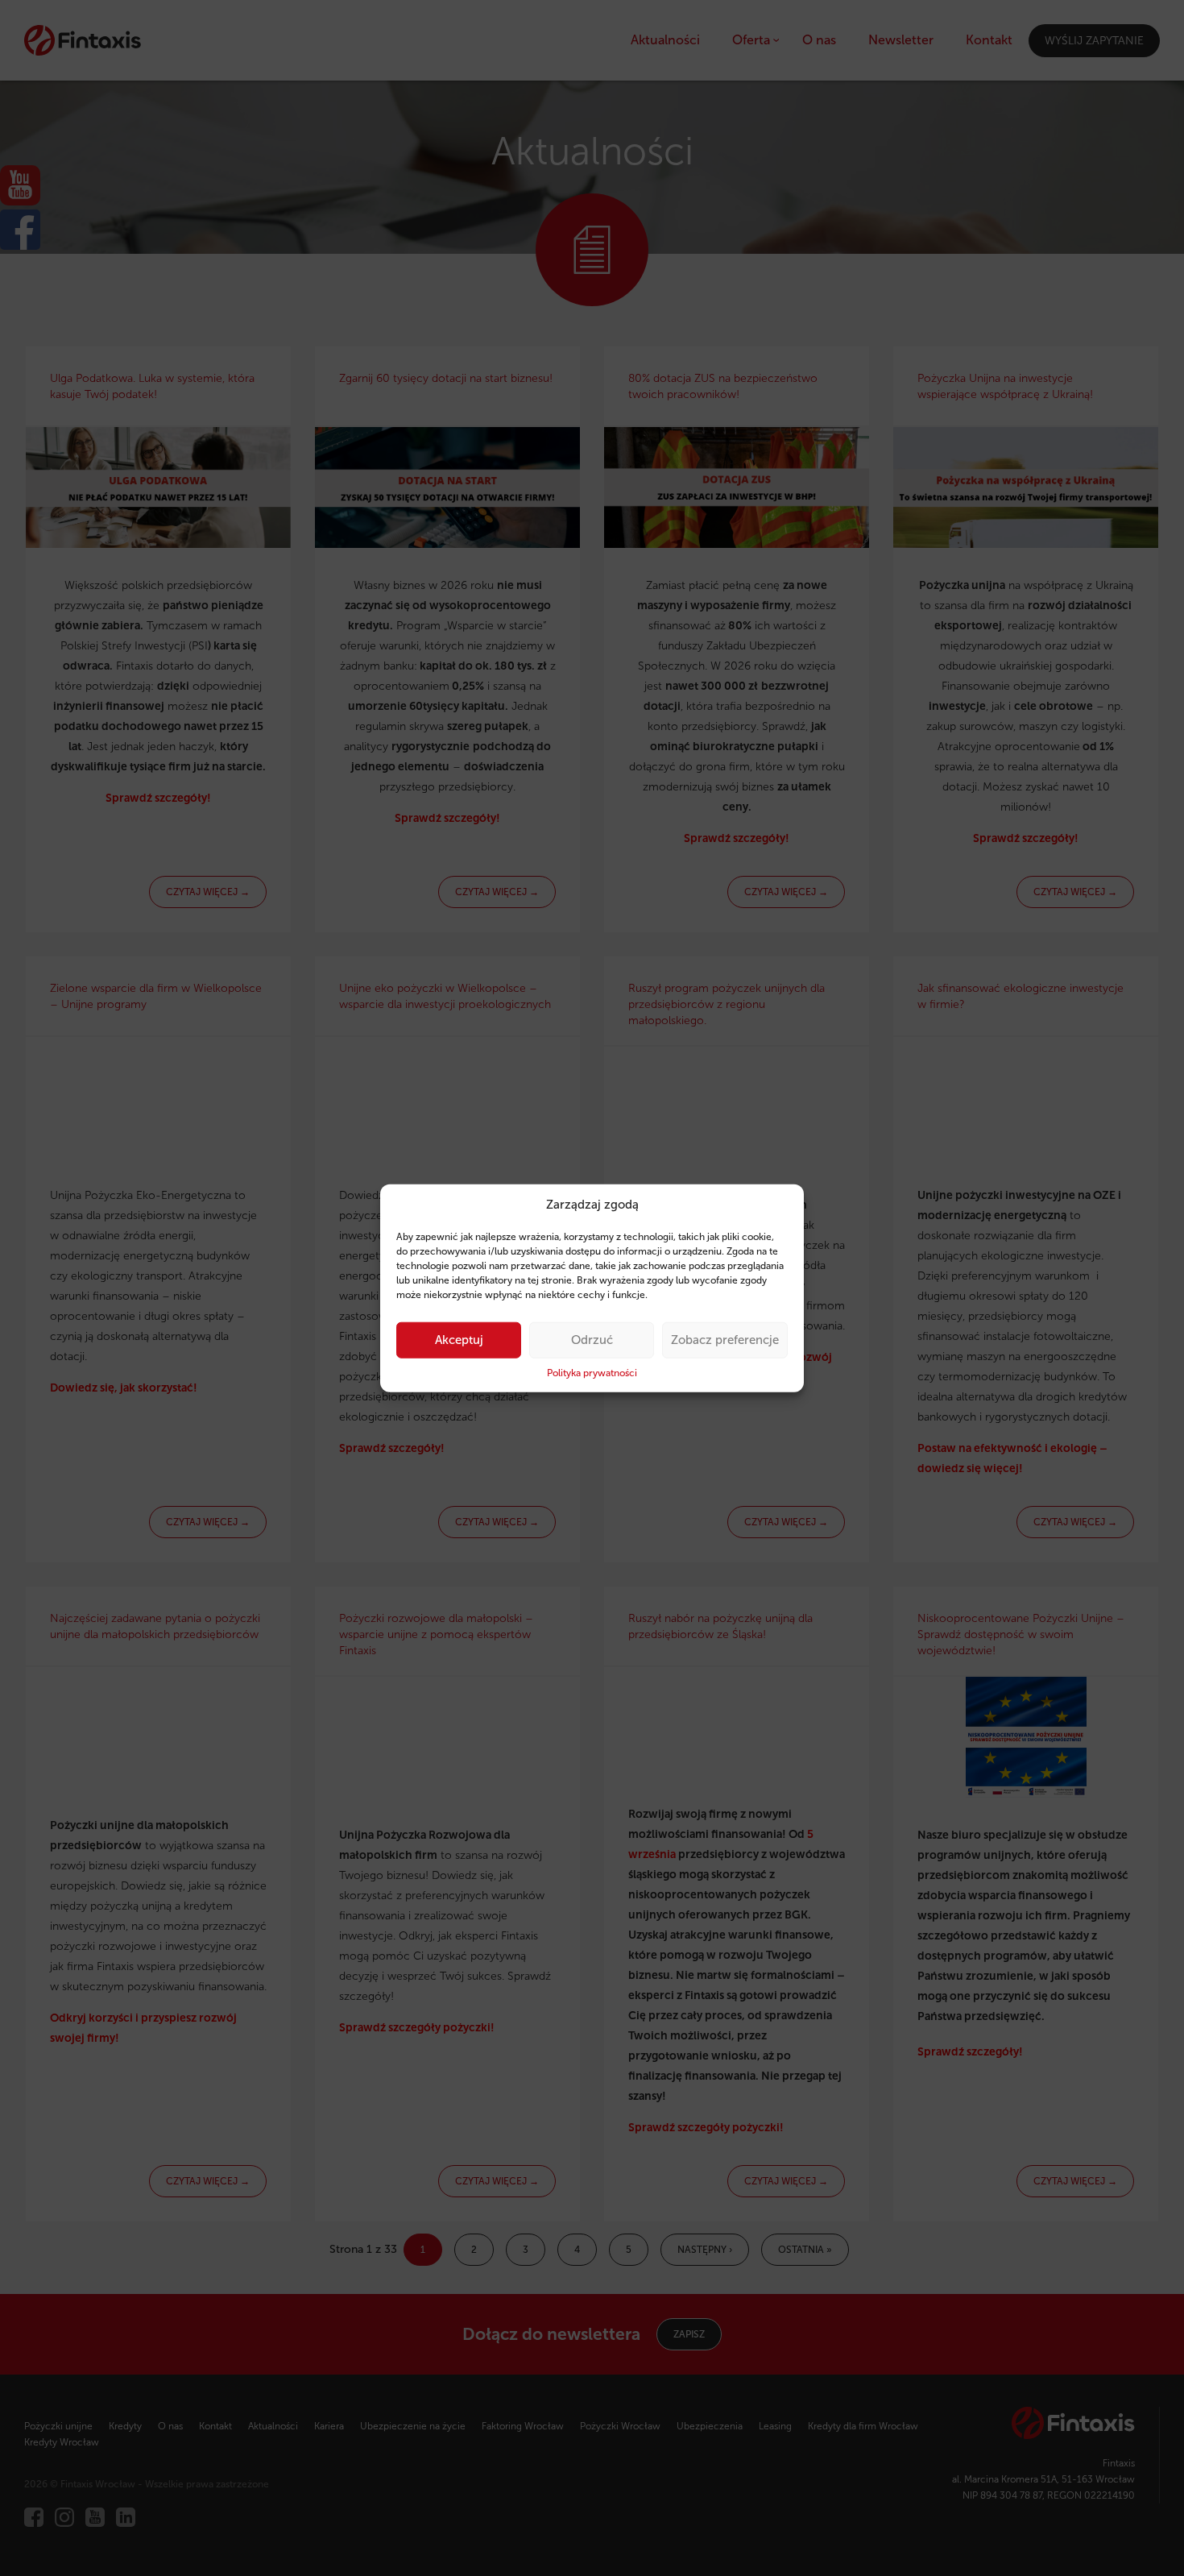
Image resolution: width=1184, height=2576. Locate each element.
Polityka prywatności (592, 1373)
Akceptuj (459, 1340)
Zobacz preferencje (725, 1340)
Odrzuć (592, 1340)
